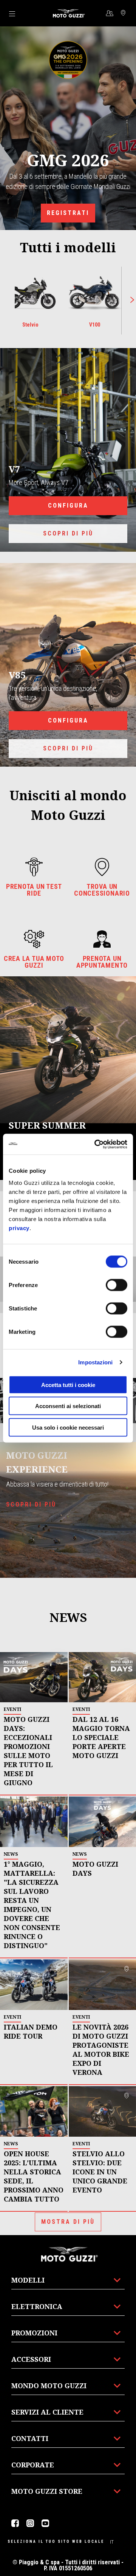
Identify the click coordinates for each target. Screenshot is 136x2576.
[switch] (117, 1285)
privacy (19, 1228)
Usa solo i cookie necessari (68, 1427)
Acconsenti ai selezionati (68, 1406)
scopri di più (68, 533)
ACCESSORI (31, 2359)
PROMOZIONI (34, 2333)
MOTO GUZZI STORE (47, 2491)
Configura (68, 506)
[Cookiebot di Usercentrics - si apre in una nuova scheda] (96, 1144)
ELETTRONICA (37, 2306)
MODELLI (28, 2280)
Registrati (68, 213)
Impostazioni (95, 1362)
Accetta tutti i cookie (68, 1385)
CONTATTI (30, 2438)
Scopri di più (68, 748)
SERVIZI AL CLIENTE (47, 2412)
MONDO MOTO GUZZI (49, 2386)
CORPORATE (33, 2465)
